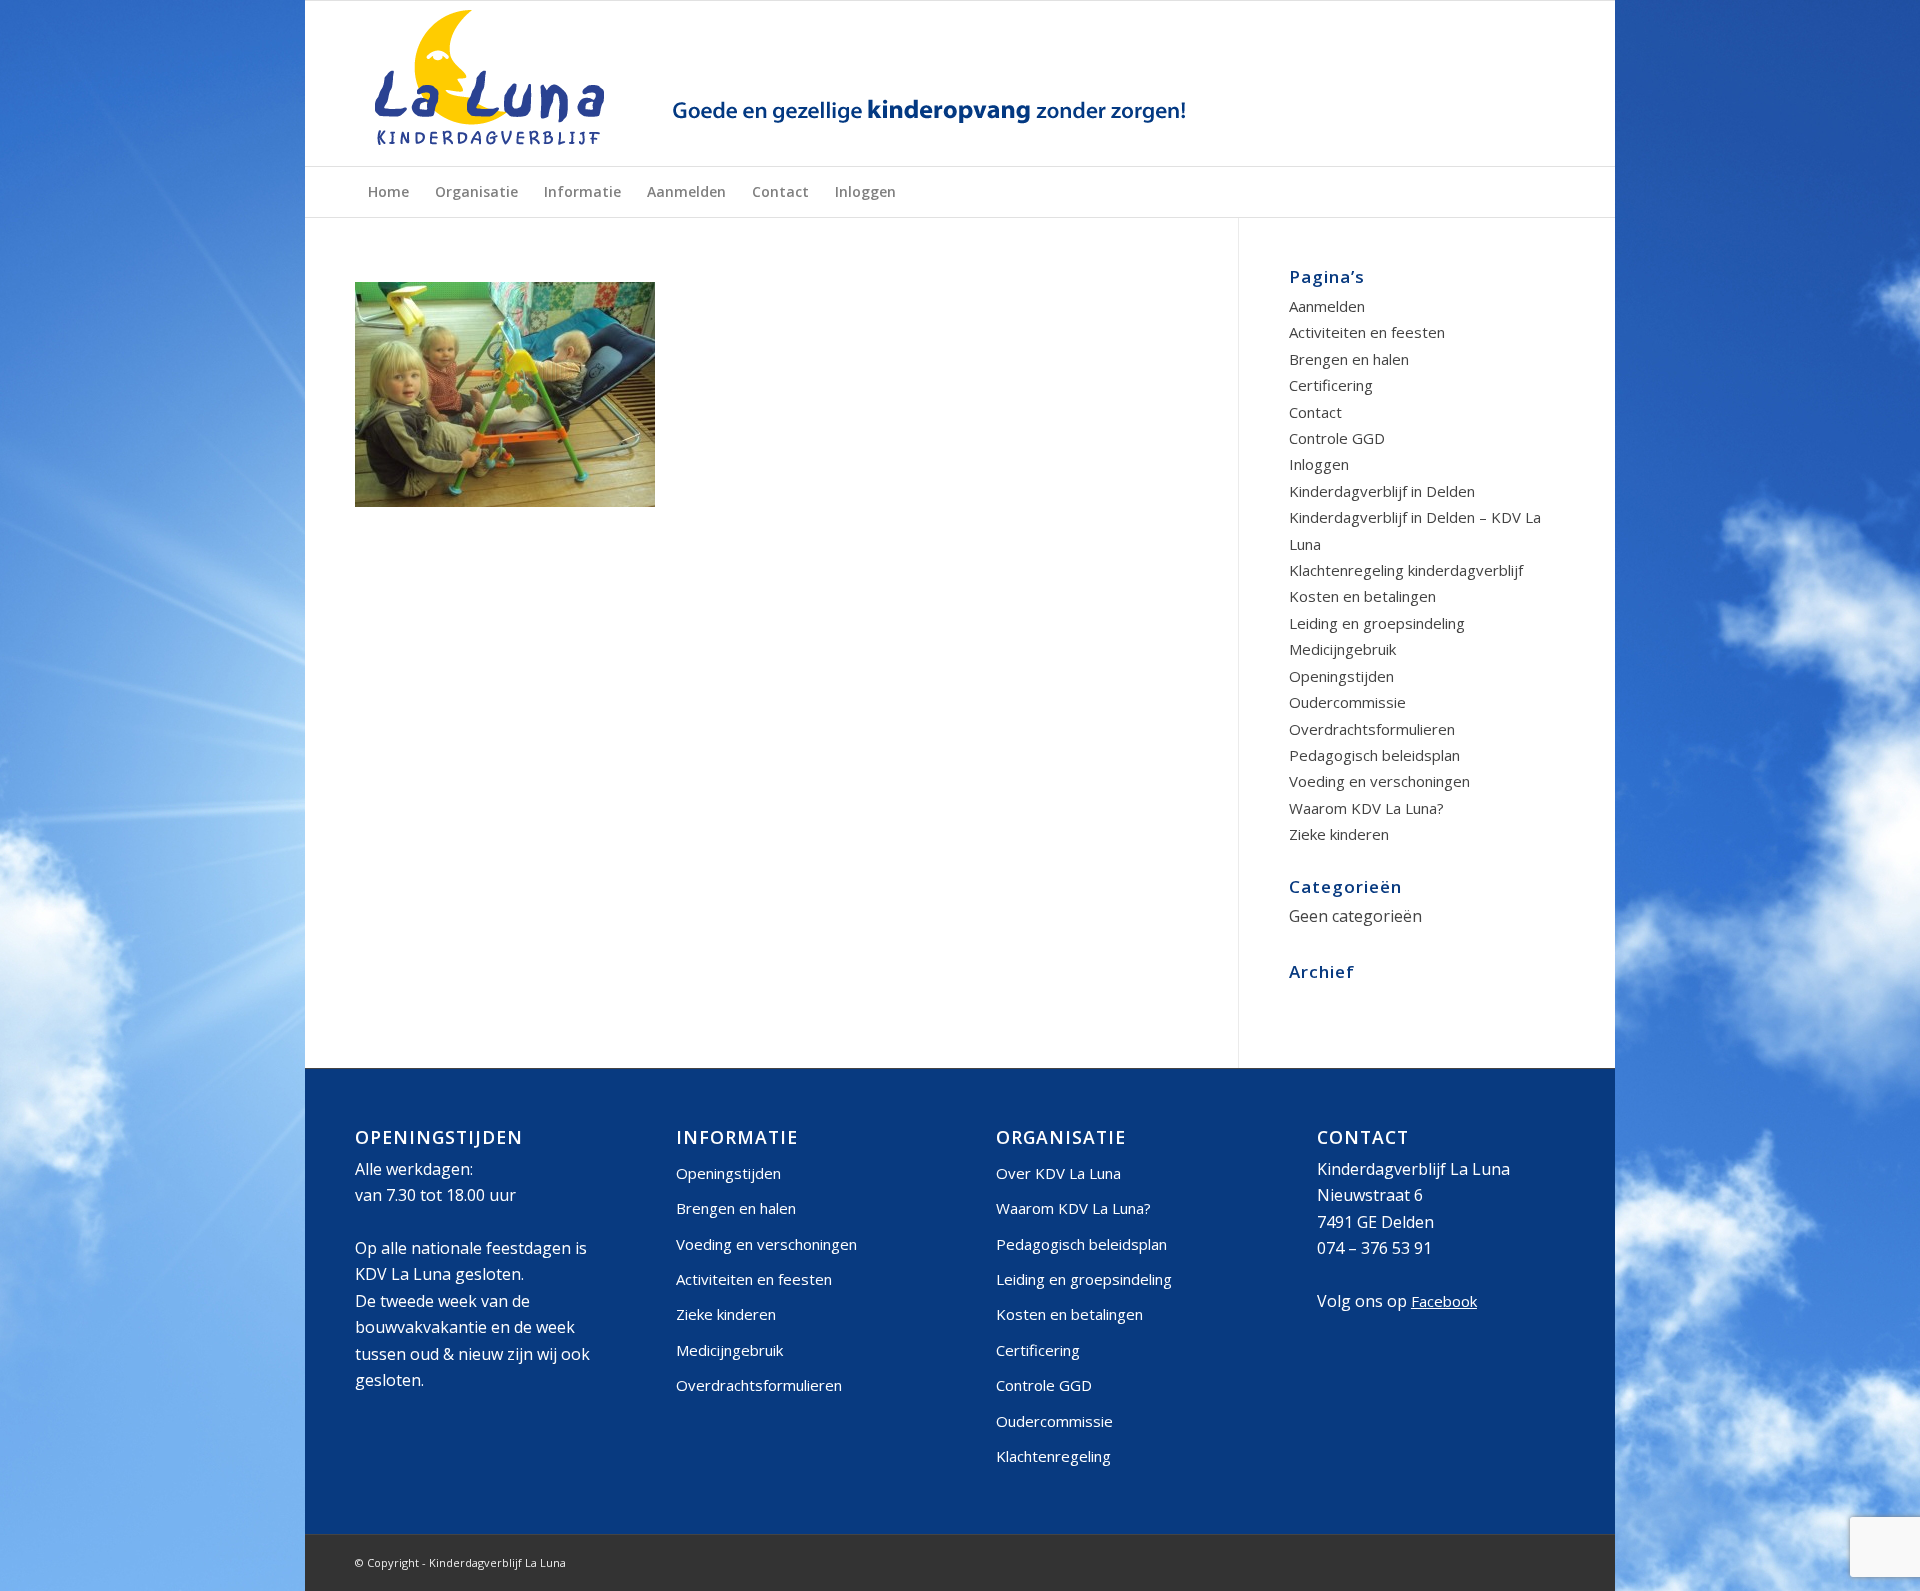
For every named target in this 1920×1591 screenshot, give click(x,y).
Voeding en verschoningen (1379, 781)
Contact (1315, 412)
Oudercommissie (1347, 702)
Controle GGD (1337, 438)
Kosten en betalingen (1362, 596)
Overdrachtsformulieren (1372, 729)
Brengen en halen (1349, 359)
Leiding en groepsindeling (1377, 623)
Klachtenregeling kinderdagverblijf (1406, 570)
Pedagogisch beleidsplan (1374, 755)
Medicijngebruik (1342, 649)
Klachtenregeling (1053, 1456)
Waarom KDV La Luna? (1366, 808)
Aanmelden (1327, 306)
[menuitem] (388, 192)
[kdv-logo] (787, 83)
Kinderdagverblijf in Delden (1382, 491)
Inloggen (1319, 464)
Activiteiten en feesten (1367, 332)
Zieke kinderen (1339, 834)
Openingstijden (1341, 676)
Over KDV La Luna (1058, 1173)
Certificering (1331, 385)
